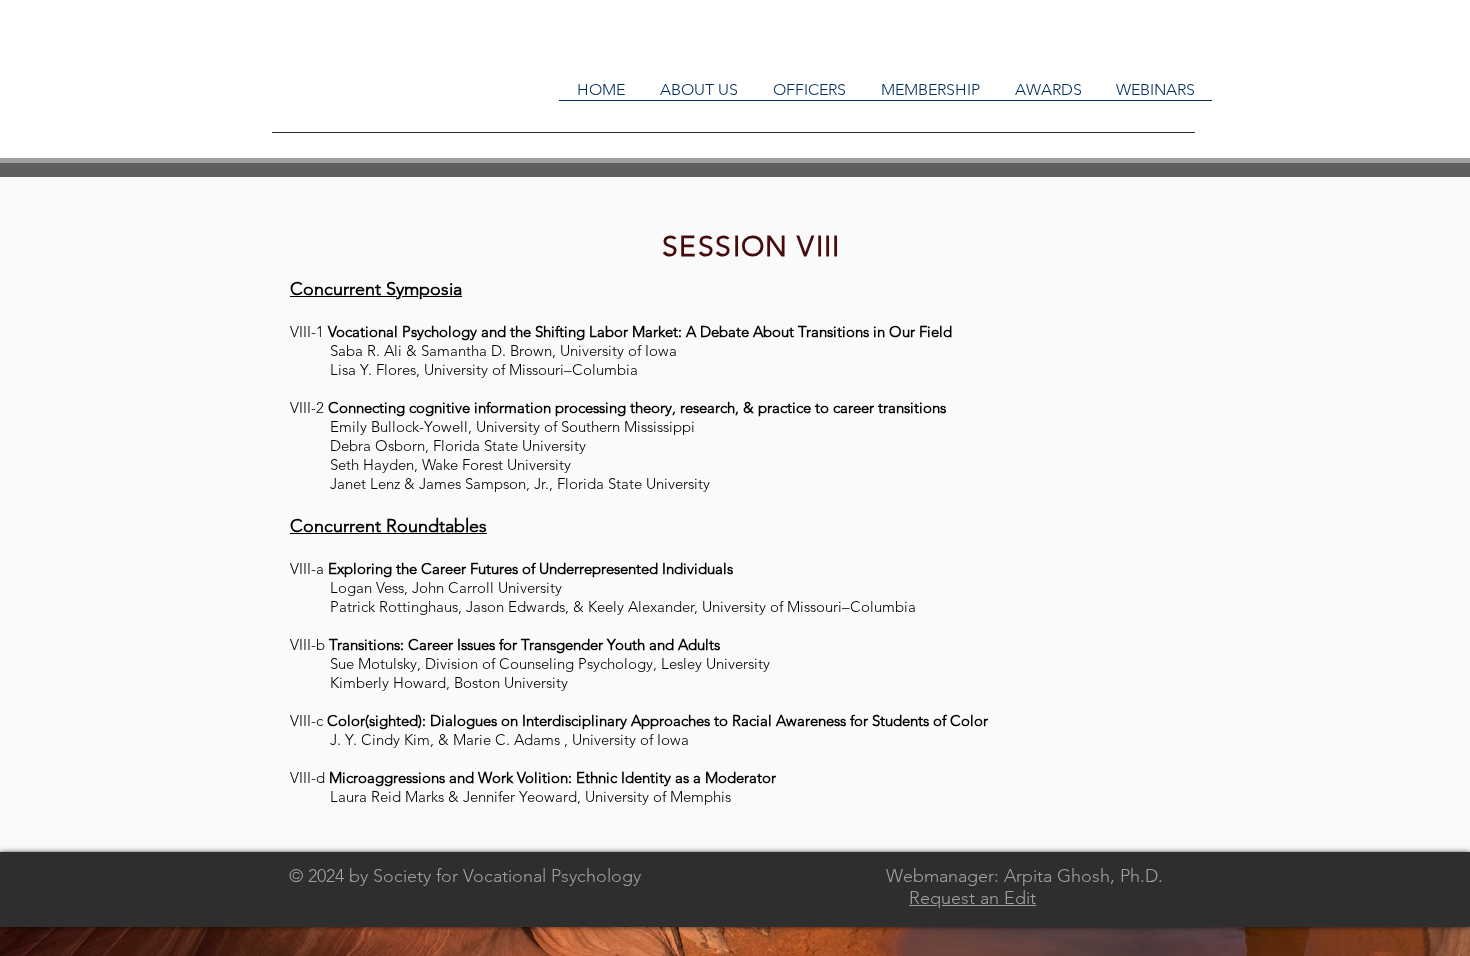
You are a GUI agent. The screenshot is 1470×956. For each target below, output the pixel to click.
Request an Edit (972, 898)
